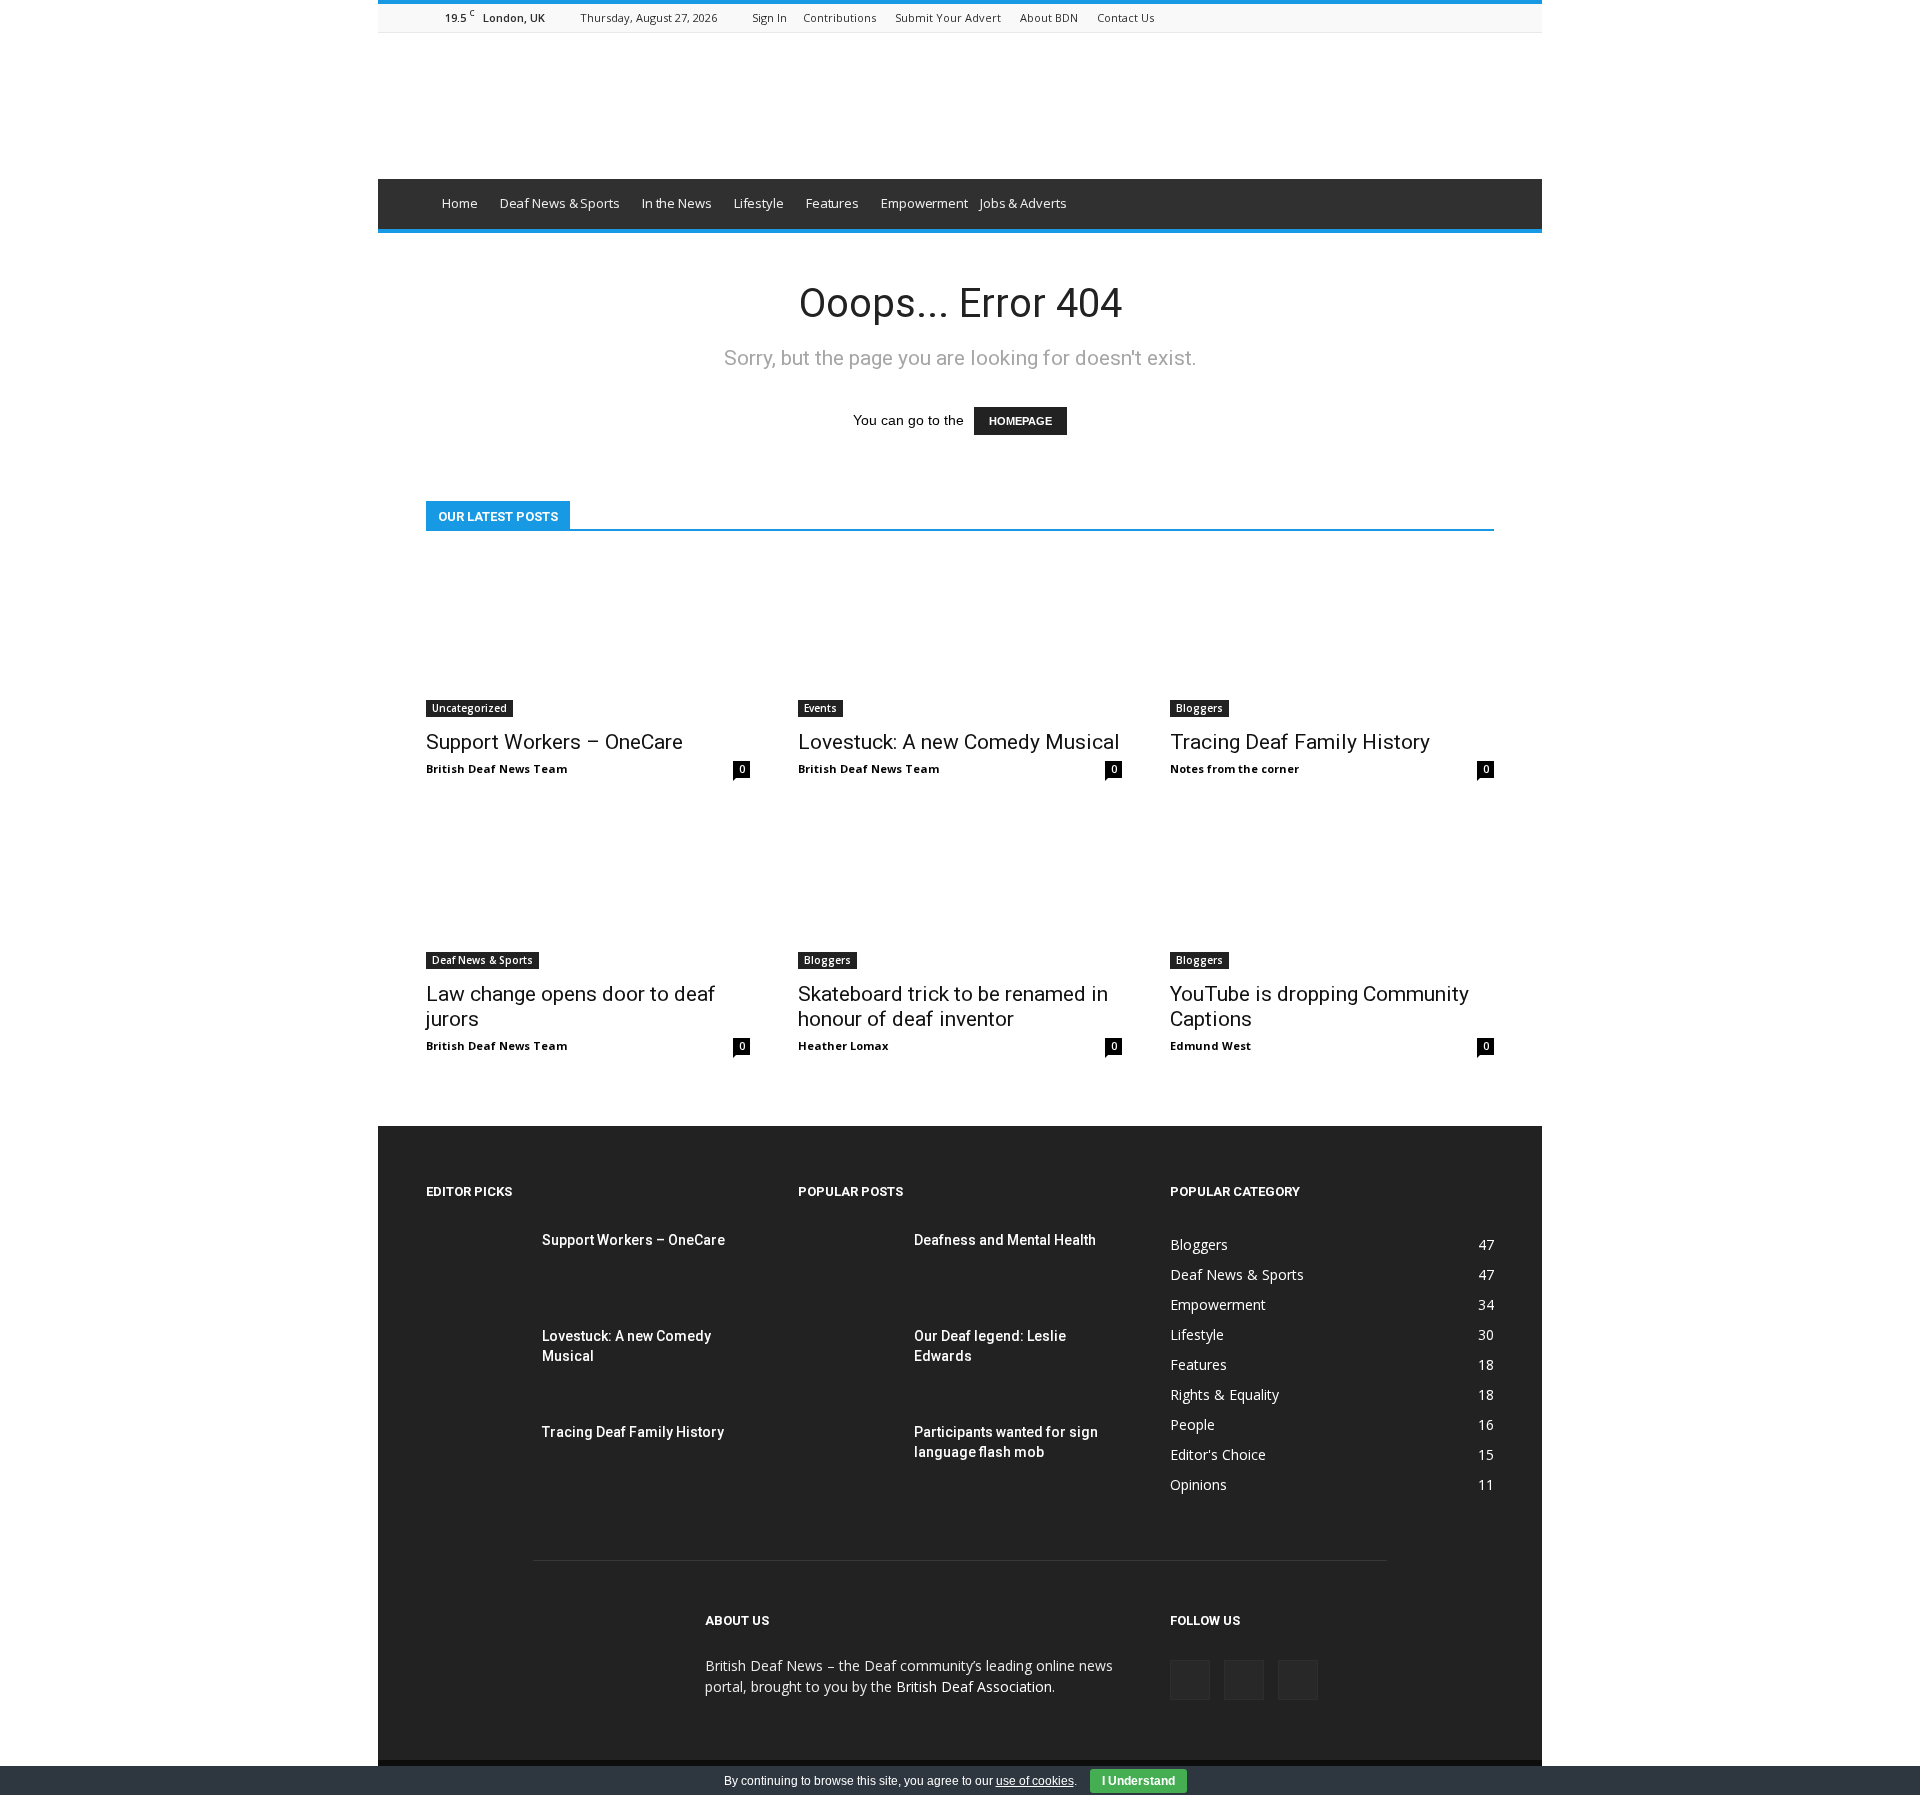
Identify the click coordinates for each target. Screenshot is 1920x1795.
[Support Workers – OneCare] (588, 637)
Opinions (1198, 1484)
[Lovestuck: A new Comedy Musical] (960, 637)
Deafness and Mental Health (1005, 1240)
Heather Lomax (843, 1045)
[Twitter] (1479, 17)
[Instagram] (1446, 17)
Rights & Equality (1224, 1394)
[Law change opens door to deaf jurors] (588, 889)
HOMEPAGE (1020, 421)
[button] (1470, 204)
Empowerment (924, 203)
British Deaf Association (974, 1686)
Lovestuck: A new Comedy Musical (959, 742)
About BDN (1049, 17)
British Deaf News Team (496, 768)
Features (832, 203)
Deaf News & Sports (560, 203)
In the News (677, 203)
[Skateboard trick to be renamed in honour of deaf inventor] (960, 889)
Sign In (769, 17)
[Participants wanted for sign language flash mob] (848, 1457)
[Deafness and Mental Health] (848, 1265)
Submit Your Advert (948, 17)
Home (460, 203)
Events (820, 708)
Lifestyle (759, 203)
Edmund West (1210, 1045)
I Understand (1138, 1781)
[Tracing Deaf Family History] (1332, 637)
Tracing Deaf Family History (1300, 742)
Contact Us (1125, 17)
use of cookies (1035, 1781)
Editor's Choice (1218, 1454)
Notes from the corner (1234, 768)
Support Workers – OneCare (554, 742)
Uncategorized (469, 708)
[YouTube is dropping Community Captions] (1332, 889)
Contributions (839, 17)
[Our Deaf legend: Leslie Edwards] (848, 1361)
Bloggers (1199, 708)
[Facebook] (1413, 17)
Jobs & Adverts (1023, 203)
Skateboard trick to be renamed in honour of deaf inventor (953, 1006)
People (1192, 1424)
